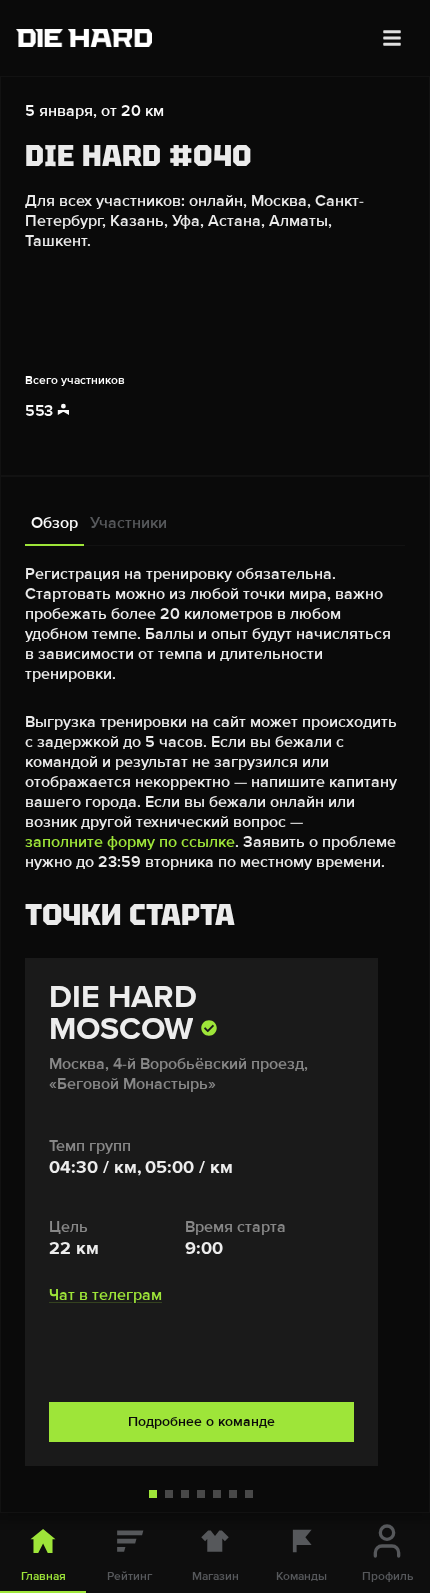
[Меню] (392, 38)
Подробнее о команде (201, 1421)
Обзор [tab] (54, 523)
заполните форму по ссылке (130, 842)
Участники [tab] (128, 523)
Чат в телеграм (105, 1295)
